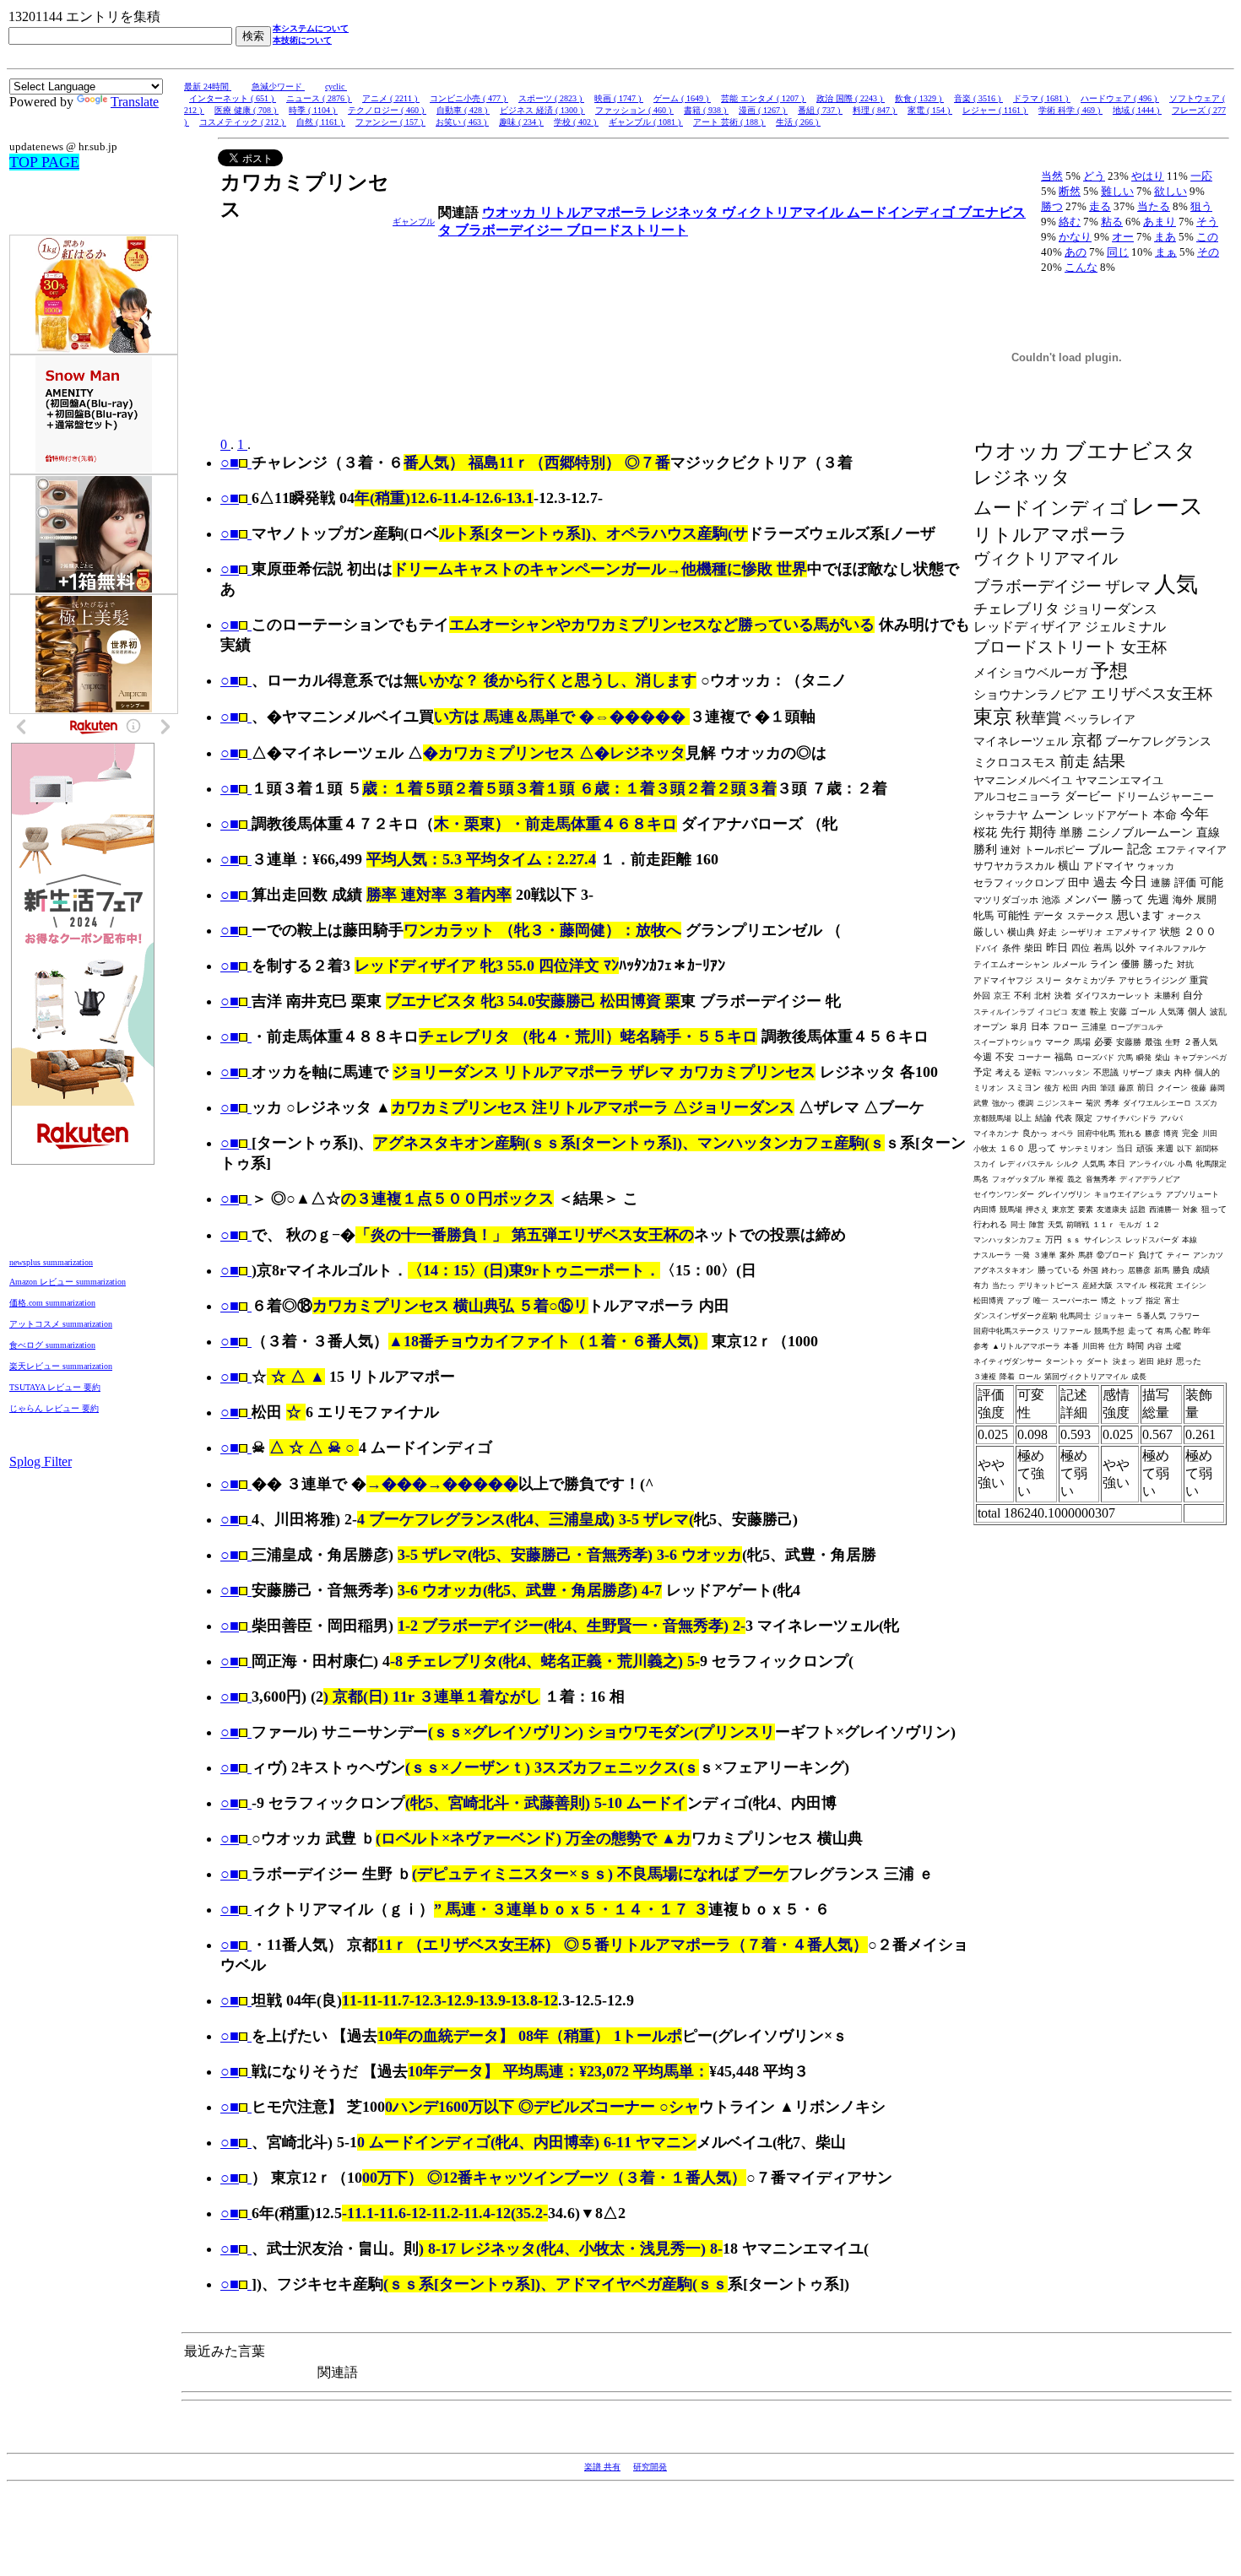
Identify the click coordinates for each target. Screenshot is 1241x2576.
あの (1076, 252)
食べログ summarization (52, 1345)
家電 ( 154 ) (930, 110)
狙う (1201, 206)
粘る (1112, 222)
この (1207, 237)
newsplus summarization (51, 1262)
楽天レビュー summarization (61, 1366)
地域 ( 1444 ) (1137, 110)
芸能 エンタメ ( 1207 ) (764, 98)
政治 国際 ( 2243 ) (851, 98)
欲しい (1171, 191)
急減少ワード (278, 87)
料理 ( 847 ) (875, 110)
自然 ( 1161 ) (321, 122)
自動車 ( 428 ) (463, 110)
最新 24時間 (208, 87)
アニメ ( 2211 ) (391, 98)
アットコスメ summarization (61, 1324)
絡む (1070, 222)
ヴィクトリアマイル (784, 212)
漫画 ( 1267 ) (763, 110)
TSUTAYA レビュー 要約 (55, 1387)
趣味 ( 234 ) (521, 122)
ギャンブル (414, 222)
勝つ (1052, 206)
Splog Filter (41, 1461)
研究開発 (650, 2467)
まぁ (1166, 252)
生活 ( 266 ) (798, 122)
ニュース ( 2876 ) (319, 98)
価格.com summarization (52, 1303)
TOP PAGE (44, 162)
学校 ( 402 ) (576, 122)
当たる (1154, 206)
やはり (1148, 176)
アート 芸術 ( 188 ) (729, 122)
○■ (230, 463)
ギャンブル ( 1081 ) (646, 122)
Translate (135, 102)
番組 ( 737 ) (820, 110)
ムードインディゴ (902, 212)
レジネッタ (686, 212)
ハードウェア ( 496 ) (1120, 98)
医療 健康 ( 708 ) (247, 110)
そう (1207, 222)
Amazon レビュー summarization (68, 1282)
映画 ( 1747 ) (619, 98)
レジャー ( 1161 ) (995, 110)
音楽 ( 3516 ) (978, 98)
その (1208, 252)
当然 (1052, 176)
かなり (1075, 237)
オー (1123, 237)
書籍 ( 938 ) (706, 110)
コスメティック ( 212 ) (243, 122)
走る (1100, 206)
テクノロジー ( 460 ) (387, 110)
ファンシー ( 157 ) (390, 122)
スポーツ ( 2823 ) (551, 98)
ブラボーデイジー (511, 230)
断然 (1070, 191)
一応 (1201, 176)
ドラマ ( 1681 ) (1042, 98)
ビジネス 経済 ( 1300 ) (542, 110)
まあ (1165, 237)
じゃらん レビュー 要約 (54, 1408)
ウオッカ (511, 212)
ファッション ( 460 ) (634, 110)
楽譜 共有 (602, 2467)
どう (1094, 176)
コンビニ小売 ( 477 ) (469, 98)
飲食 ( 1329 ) (919, 98)
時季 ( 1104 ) (313, 110)
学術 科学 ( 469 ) (1070, 110)
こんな (1081, 267)
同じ (1118, 252)
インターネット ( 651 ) (233, 98)
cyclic (336, 87)
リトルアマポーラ (595, 212)
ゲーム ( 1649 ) (682, 98)
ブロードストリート (627, 230)
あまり (1160, 222)
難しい (1117, 191)
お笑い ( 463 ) (462, 122)
